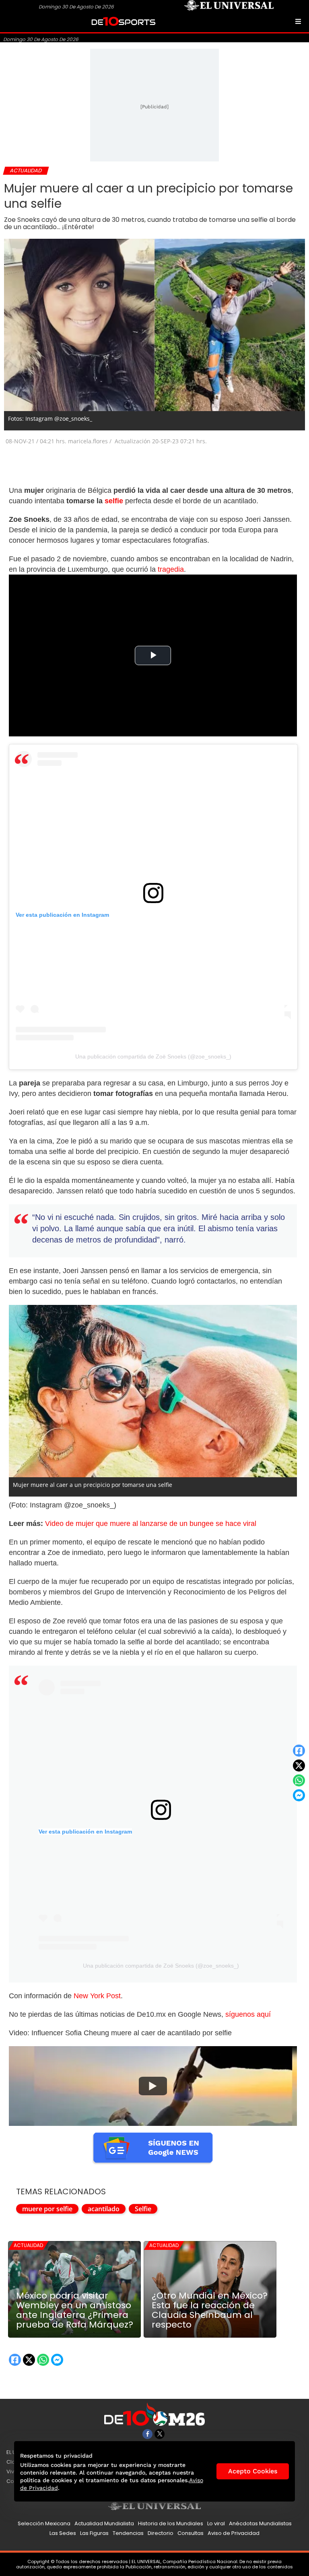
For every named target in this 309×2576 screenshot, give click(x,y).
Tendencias (128, 2533)
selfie (114, 501)
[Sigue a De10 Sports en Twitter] (160, 2434)
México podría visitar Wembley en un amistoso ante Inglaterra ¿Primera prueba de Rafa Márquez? (75, 2310)
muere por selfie (47, 2209)
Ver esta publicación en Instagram (62, 915)
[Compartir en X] (299, 1766)
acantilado (104, 2209)
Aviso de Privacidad (234, 2533)
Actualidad (28, 2245)
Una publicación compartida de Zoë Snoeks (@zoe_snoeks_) (153, 1056)
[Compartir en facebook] (299, 1751)
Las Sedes (63, 2533)
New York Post (97, 1996)
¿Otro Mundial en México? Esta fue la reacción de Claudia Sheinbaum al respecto (210, 2310)
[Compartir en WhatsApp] (299, 1780)
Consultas (191, 2533)
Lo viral (216, 2523)
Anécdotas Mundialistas (260, 2523)
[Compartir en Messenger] (299, 1795)
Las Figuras (94, 2533)
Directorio (161, 2533)
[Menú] (298, 21)
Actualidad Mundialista (104, 2523)
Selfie (143, 2209)
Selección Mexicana (44, 2523)
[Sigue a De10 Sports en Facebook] (147, 2434)
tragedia (171, 569)
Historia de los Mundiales (171, 2523)
